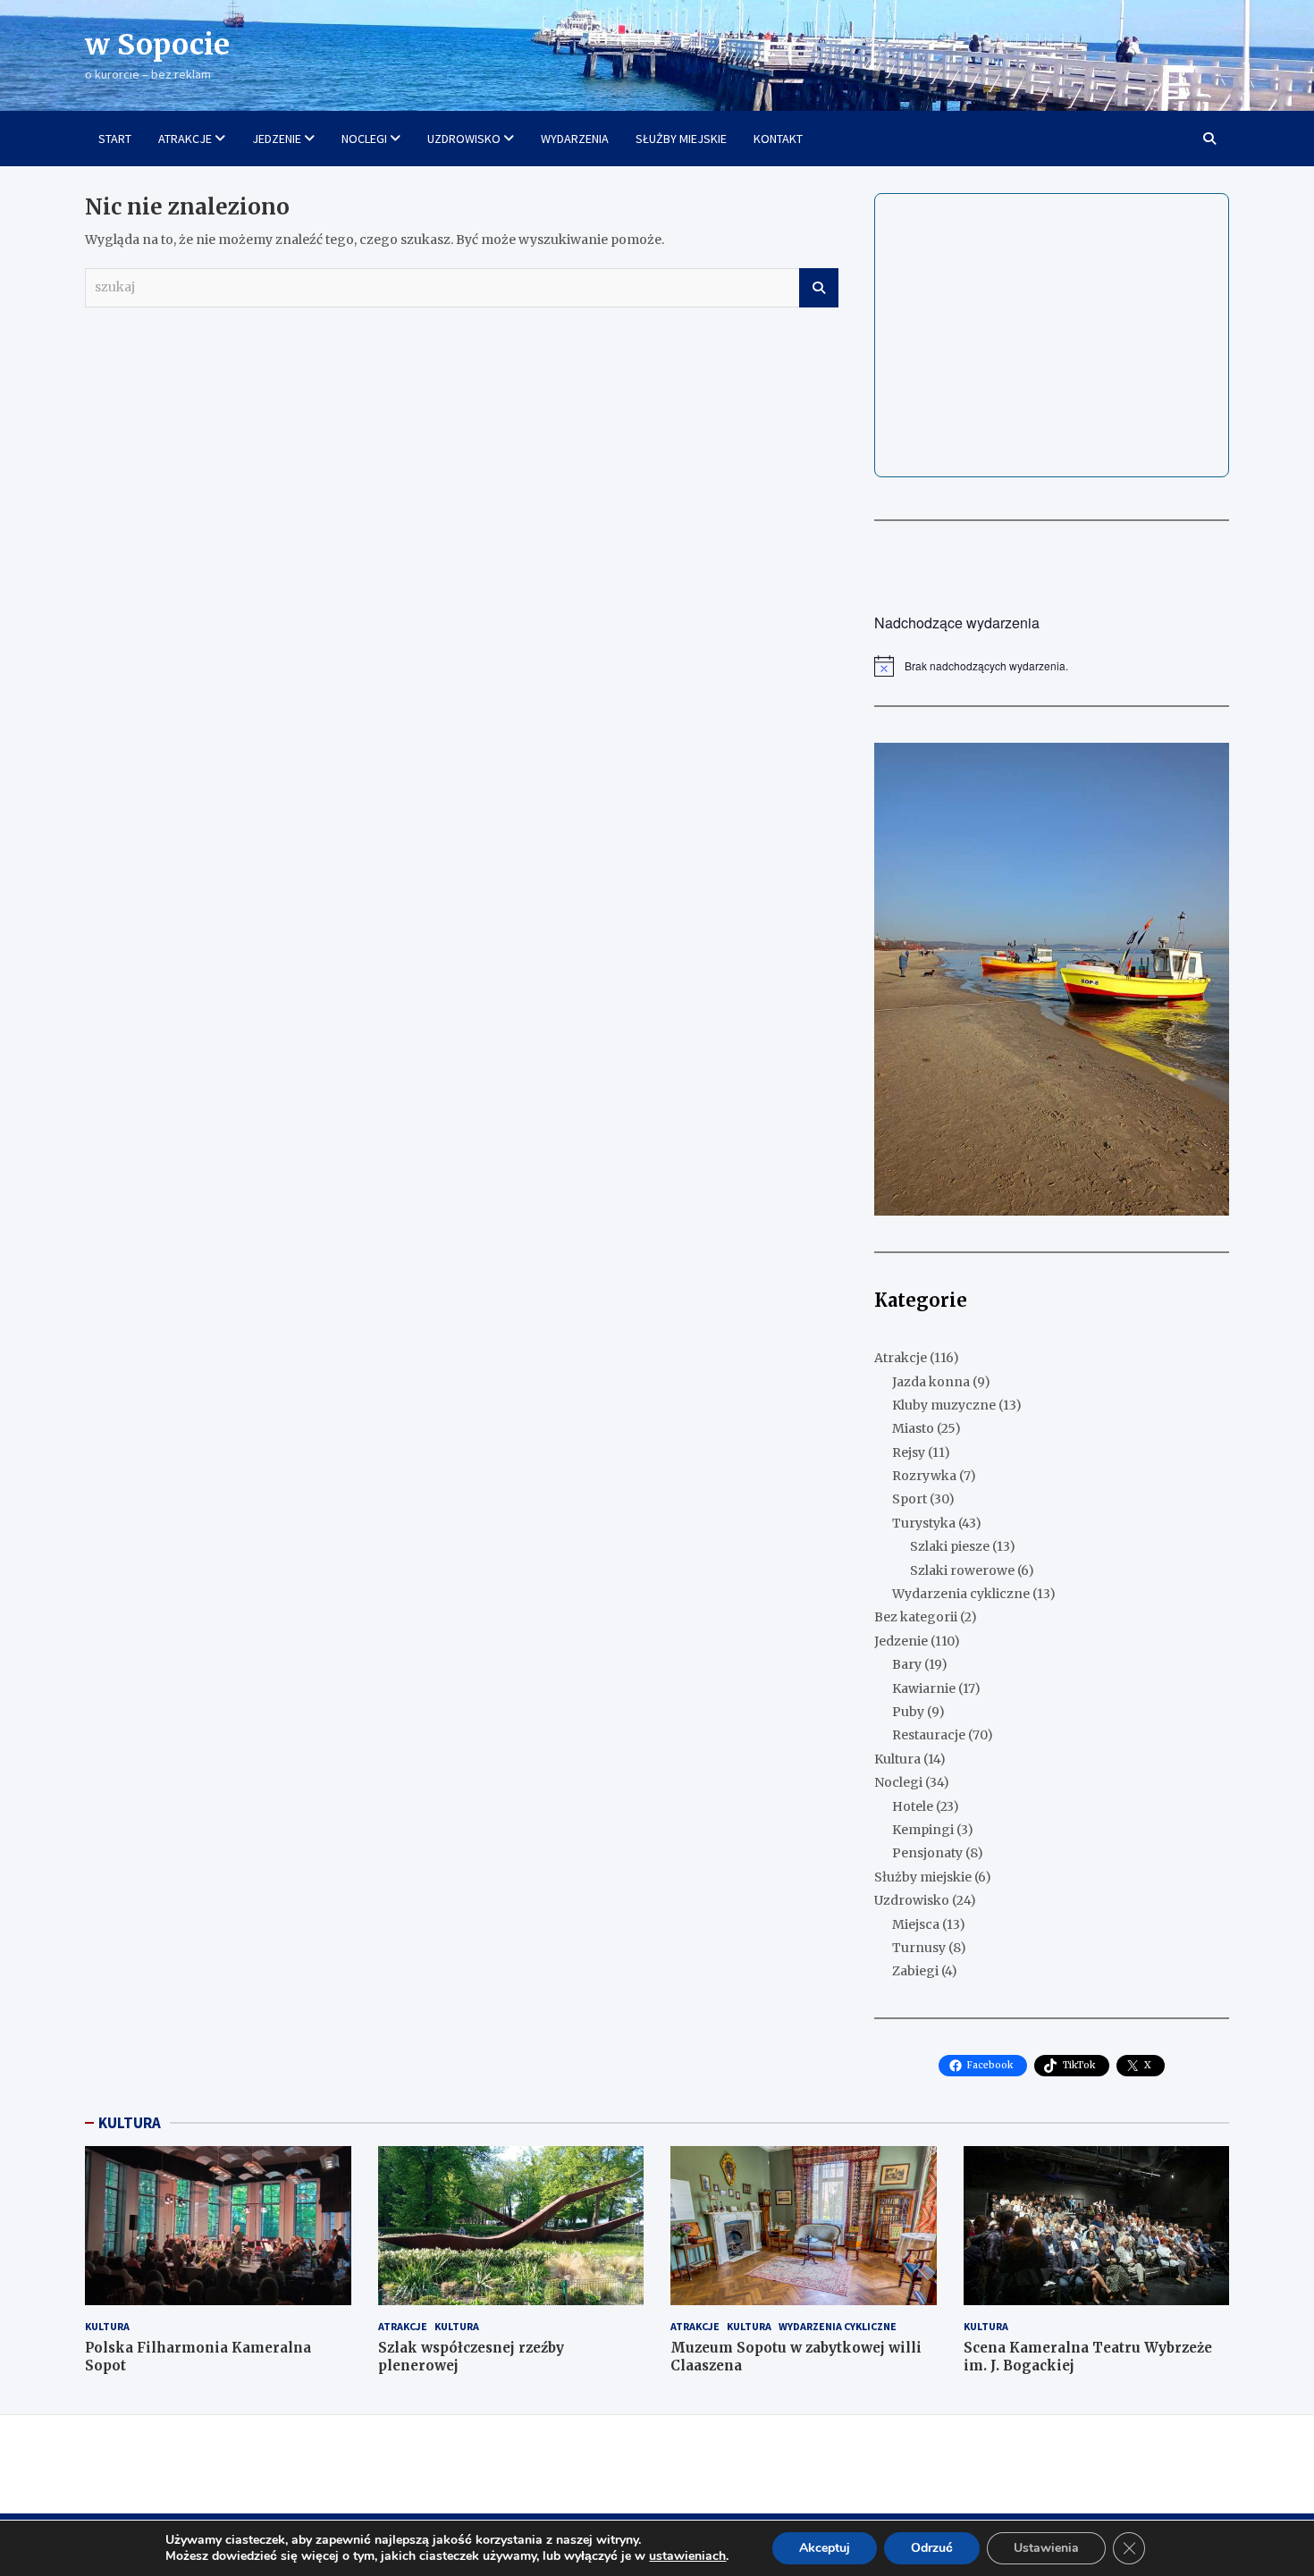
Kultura (897, 1759)
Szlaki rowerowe (962, 1570)
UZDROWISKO (464, 139)
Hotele (913, 1806)
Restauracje (929, 1735)
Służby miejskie (923, 1877)
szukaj (819, 288)
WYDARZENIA (575, 139)
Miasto (913, 1428)
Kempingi (923, 1830)
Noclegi (898, 1782)
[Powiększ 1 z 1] (1206, 766)
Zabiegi (915, 1971)
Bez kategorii (916, 1617)
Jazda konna (931, 1382)
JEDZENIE (277, 139)
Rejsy (909, 1452)
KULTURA (130, 2123)
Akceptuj (825, 2548)
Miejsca (916, 1924)
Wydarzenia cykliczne (961, 1594)
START (115, 139)
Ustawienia (1046, 2548)
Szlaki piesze (950, 1546)
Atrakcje (901, 1358)
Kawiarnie (924, 1688)
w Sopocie (157, 45)
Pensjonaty (927, 1853)
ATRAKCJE (185, 139)
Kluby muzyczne (944, 1405)
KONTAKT (778, 139)
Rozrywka (924, 1476)
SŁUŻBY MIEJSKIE (681, 139)
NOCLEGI (364, 139)
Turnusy (919, 1948)
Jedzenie (901, 1641)
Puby (908, 1712)
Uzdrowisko (912, 1900)
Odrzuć (932, 2548)
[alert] (1052, 666)
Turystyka (924, 1523)
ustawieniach (687, 2556)
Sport (910, 1499)
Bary (907, 1664)
